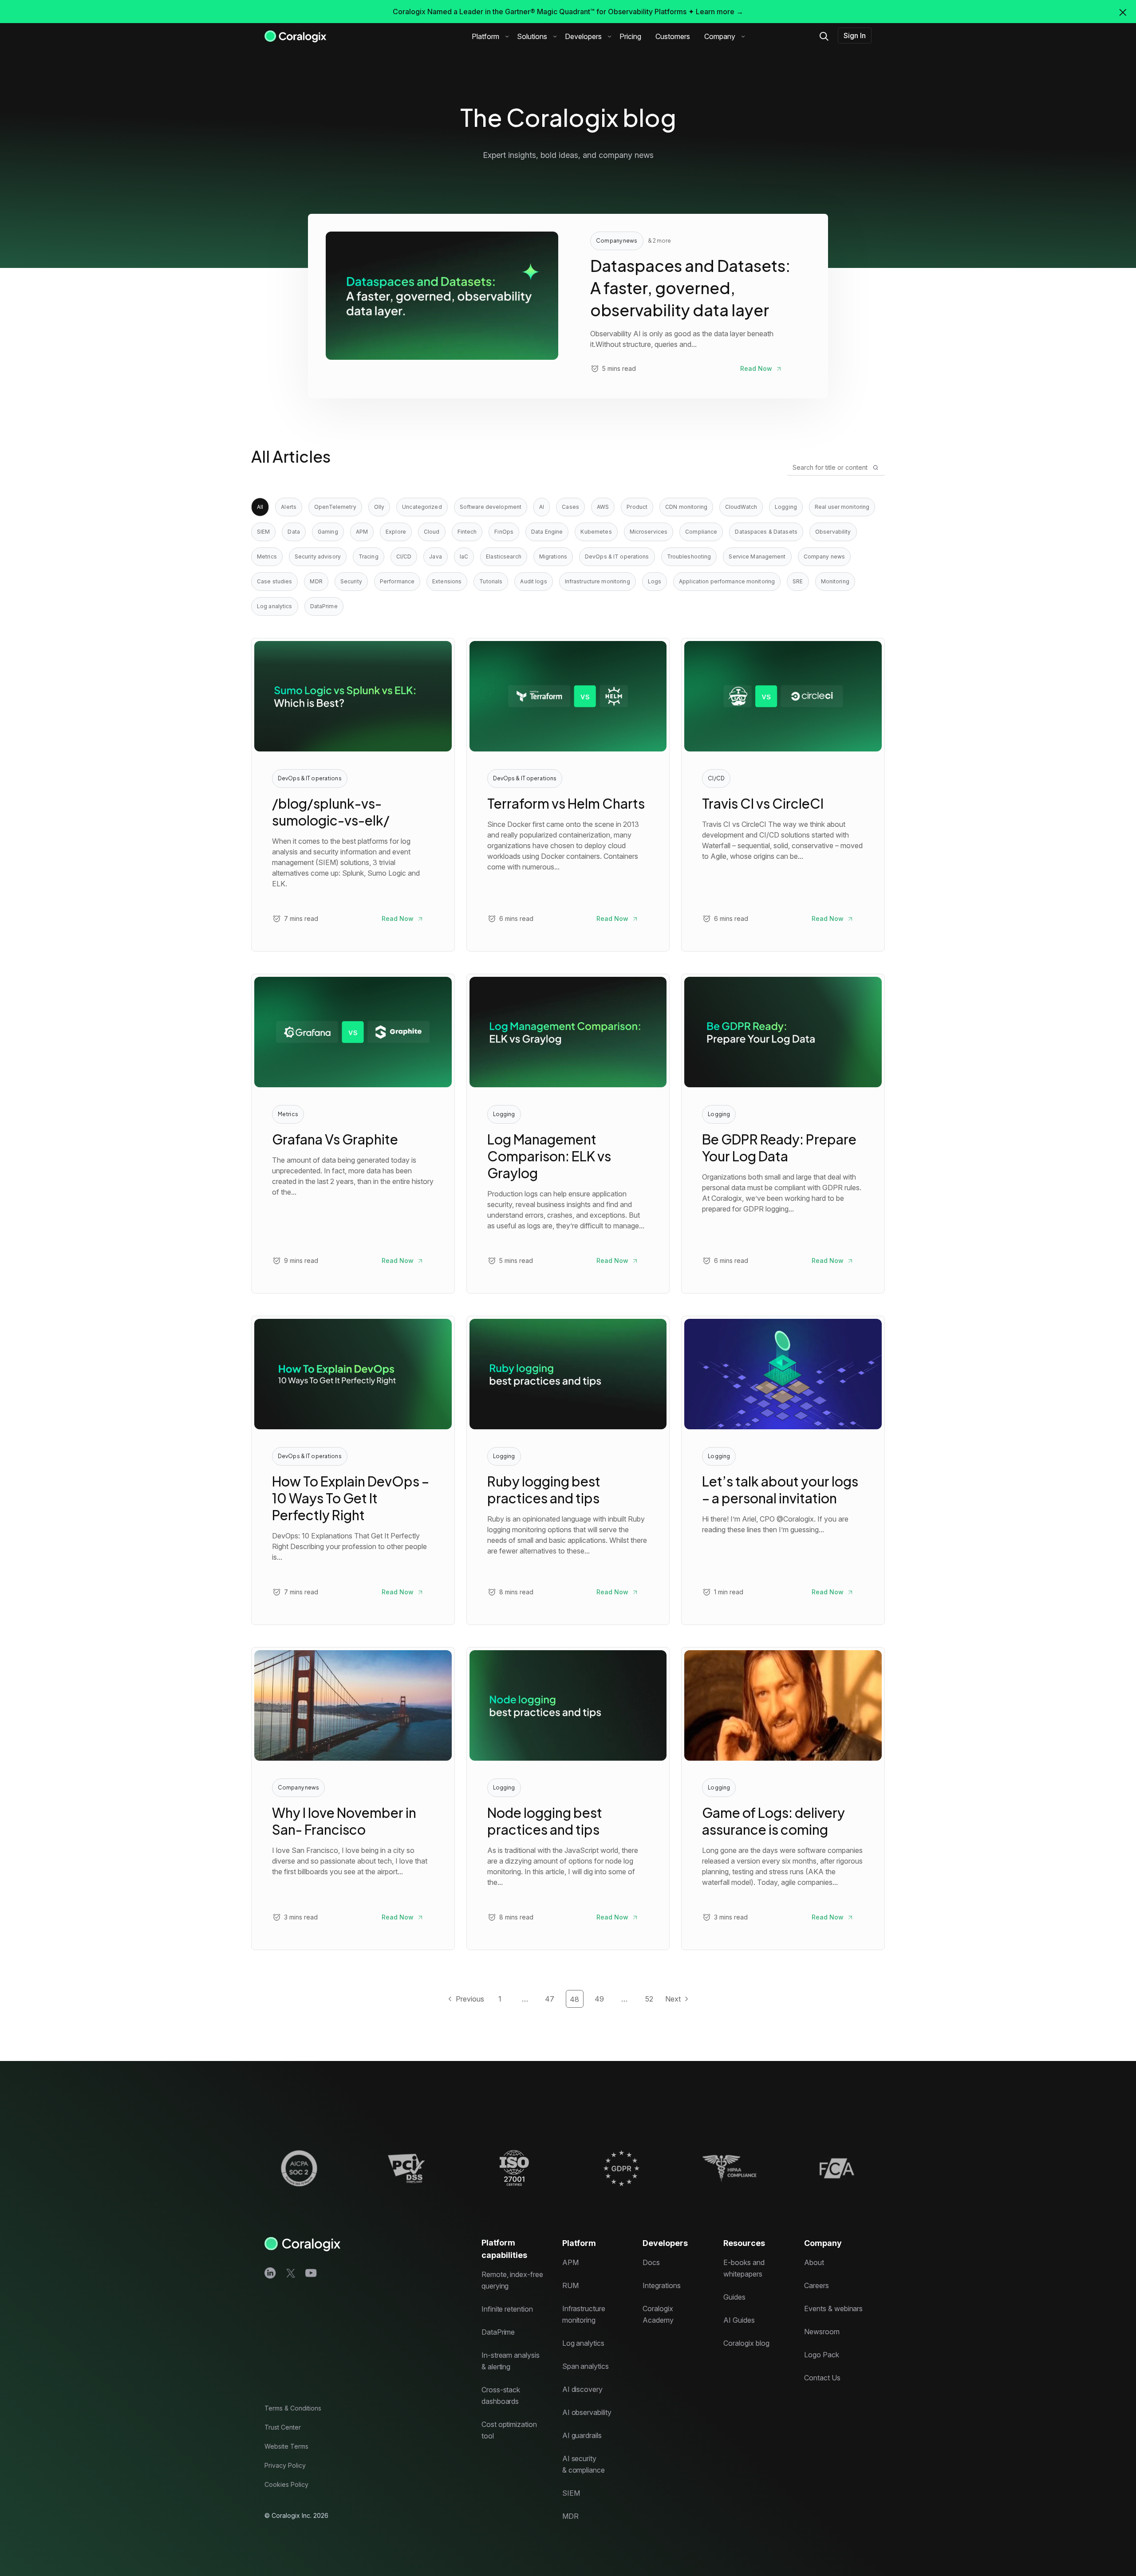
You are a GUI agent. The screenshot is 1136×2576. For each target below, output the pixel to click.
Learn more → (720, 12)
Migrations (553, 556)
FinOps (504, 532)
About (814, 2262)
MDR (316, 581)
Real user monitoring (842, 507)
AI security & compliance (584, 2464)
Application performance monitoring (727, 581)
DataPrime (324, 606)
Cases (570, 507)
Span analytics (586, 2366)
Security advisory (318, 556)
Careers (816, 2285)
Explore (396, 532)
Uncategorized (422, 507)
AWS (603, 507)
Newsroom (822, 2332)
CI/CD (404, 556)
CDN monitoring (686, 507)
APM (362, 532)
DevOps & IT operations (617, 556)
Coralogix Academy (658, 2314)
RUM (570, 2285)
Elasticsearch (504, 556)
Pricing (630, 36)
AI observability (587, 2412)
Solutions (532, 36)
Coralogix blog (746, 2343)
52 (649, 1999)
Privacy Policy (285, 2465)
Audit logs (533, 581)
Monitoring (835, 581)
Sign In (855, 35)
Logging (786, 507)
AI (542, 507)
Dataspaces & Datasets (766, 532)
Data (294, 532)
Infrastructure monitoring (598, 581)
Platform (485, 36)
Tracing (369, 556)
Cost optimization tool (509, 2430)
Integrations (661, 2285)
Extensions (447, 581)
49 (599, 1999)
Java (435, 556)
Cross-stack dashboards (501, 2395)
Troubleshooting (689, 556)
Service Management (757, 556)
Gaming (328, 532)
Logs (655, 581)
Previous (470, 1999)
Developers (583, 36)
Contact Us (822, 2378)
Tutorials (491, 581)
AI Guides (739, 2320)
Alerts (289, 507)
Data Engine (547, 532)
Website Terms (286, 2446)
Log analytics (275, 606)
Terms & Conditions (293, 2408)
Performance (397, 581)
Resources (744, 2243)
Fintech (467, 532)
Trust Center (283, 2427)
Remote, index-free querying (512, 2280)
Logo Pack (822, 2355)
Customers (673, 36)
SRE (798, 581)
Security (351, 581)
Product (637, 507)
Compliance (701, 532)
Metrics (267, 556)
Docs (651, 2262)
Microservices (649, 532)
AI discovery (582, 2389)
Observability (833, 532)
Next (673, 1999)
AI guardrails (582, 2435)
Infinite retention (507, 2309)
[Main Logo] (296, 36)
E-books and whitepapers (744, 2268)
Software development (491, 507)
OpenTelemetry (335, 507)
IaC (464, 556)
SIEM (263, 532)
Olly (379, 507)
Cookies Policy (286, 2484)
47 (550, 1999)
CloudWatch (741, 507)
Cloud (432, 532)
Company (720, 36)
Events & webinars (833, 2309)
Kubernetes (596, 532)
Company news (824, 556)
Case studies (274, 581)
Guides (734, 2297)
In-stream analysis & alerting (511, 2361)
